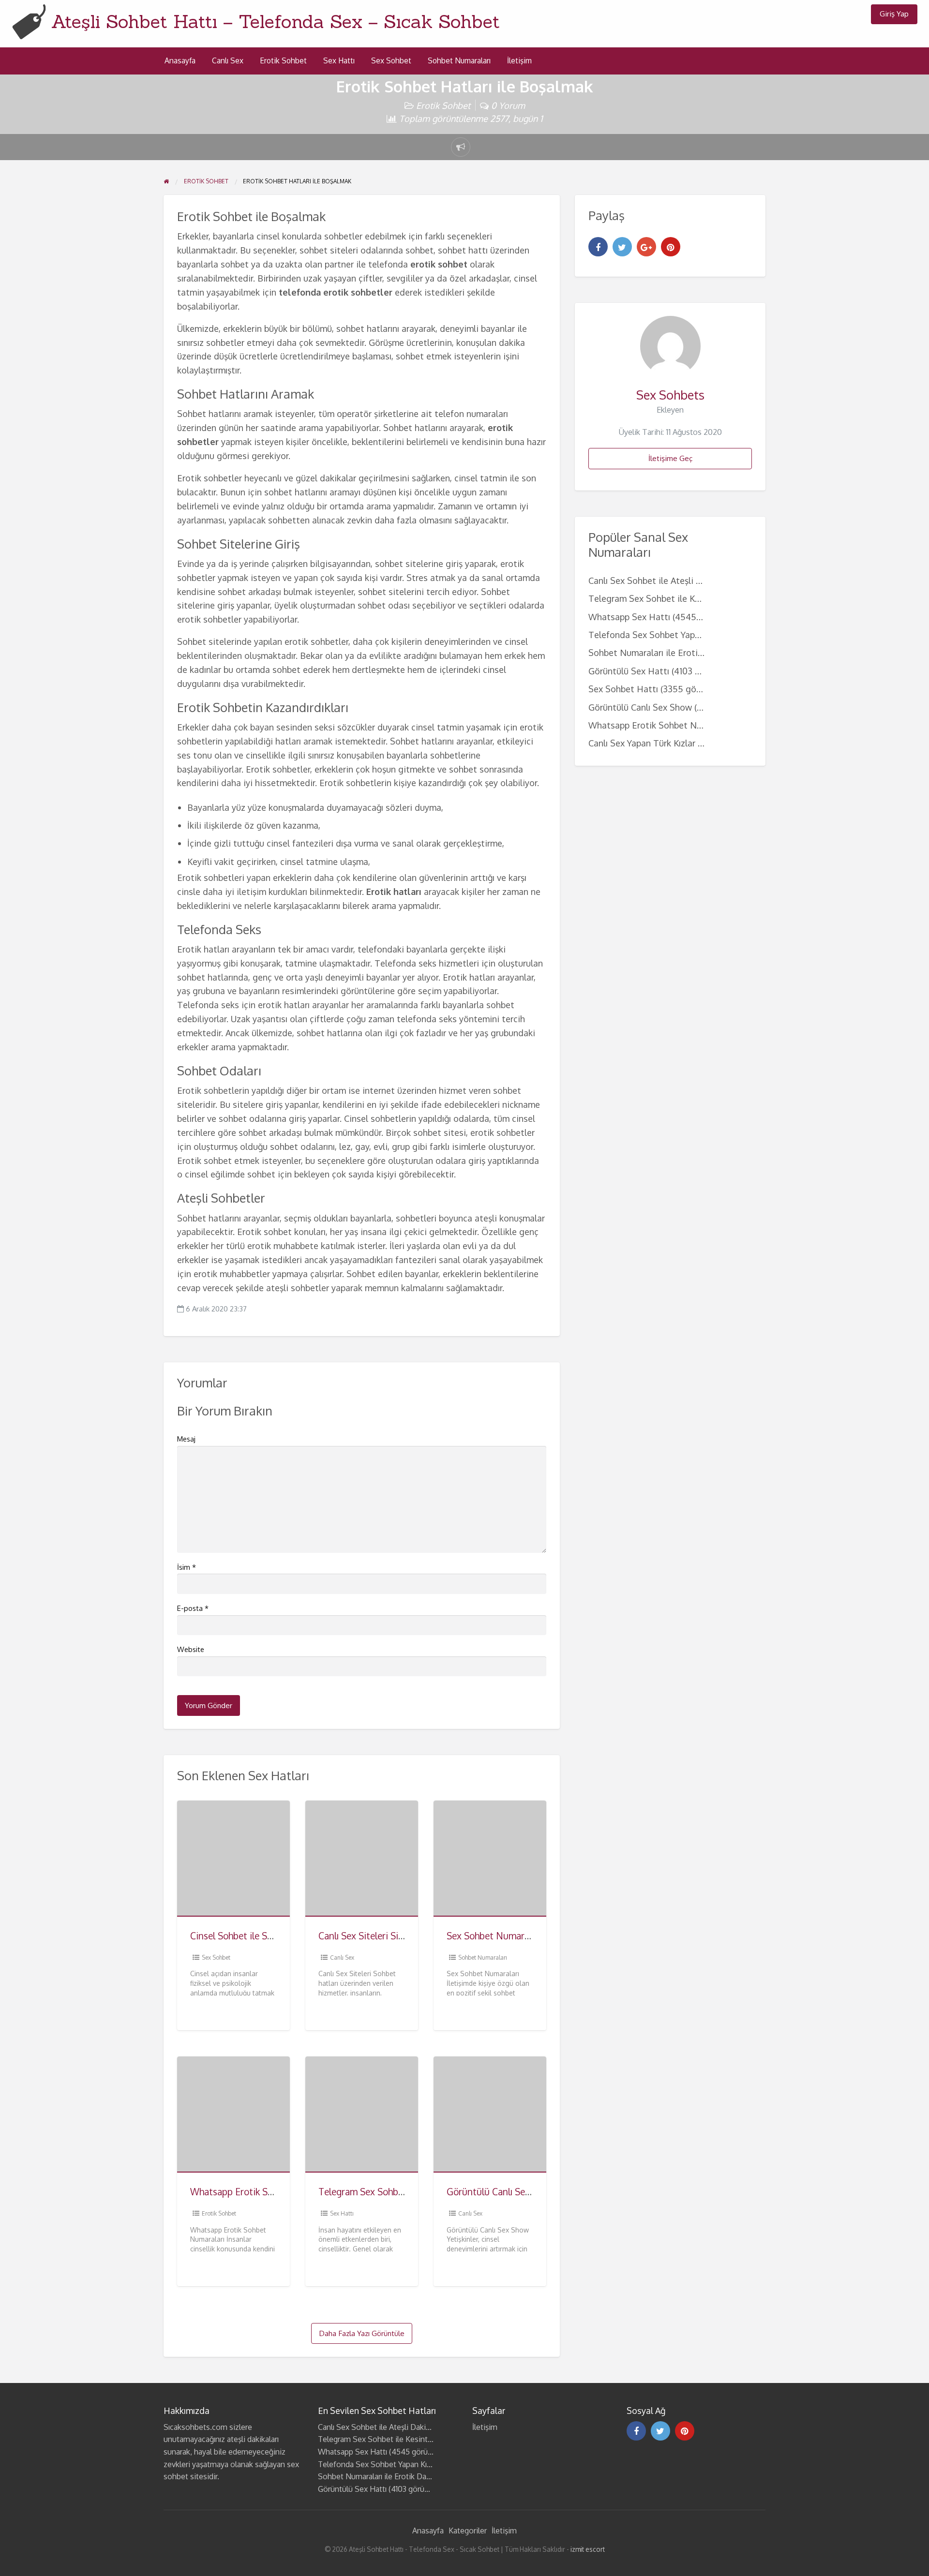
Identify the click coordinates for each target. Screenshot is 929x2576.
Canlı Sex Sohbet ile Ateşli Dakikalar (661, 580)
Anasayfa (180, 60)
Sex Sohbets (670, 395)
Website (191, 1649)
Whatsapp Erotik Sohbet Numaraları (265, 2192)
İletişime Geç (670, 458)
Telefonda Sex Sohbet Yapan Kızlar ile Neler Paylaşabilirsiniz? (423, 2464)
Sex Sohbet (391, 60)
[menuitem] (894, 14)
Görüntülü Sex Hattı (629, 671)
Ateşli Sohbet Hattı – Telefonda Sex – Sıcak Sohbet (276, 21)
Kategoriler (468, 2531)
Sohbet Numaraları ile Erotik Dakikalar (665, 652)
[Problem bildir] (461, 147)
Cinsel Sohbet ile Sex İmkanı (248, 1936)
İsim (187, 1567)
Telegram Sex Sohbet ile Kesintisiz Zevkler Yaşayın (690, 598)
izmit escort (588, 2549)
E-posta (193, 1608)
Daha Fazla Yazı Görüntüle (362, 2333)
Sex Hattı (339, 60)
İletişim (519, 60)
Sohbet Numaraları (459, 60)
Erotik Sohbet (283, 60)
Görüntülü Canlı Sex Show (501, 2192)
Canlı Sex (228, 60)
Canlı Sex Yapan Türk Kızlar (642, 743)
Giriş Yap (894, 14)
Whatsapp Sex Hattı (629, 617)
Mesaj (186, 1439)
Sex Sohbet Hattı (623, 689)
